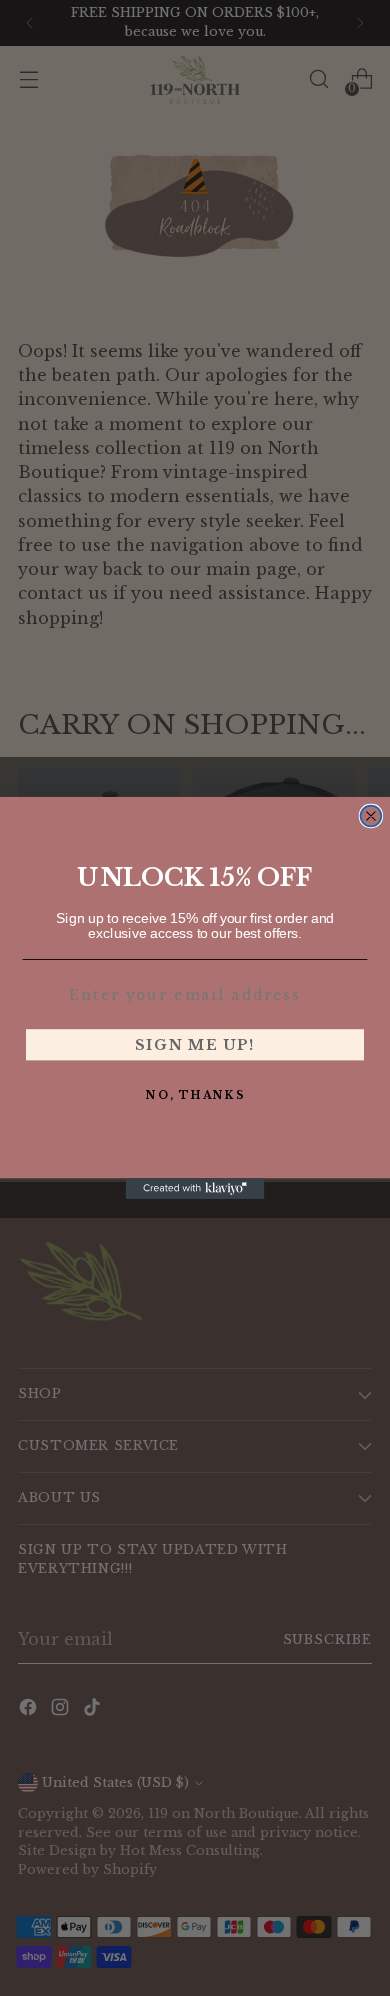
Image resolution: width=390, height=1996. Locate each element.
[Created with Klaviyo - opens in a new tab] (195, 1188)
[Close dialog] (371, 816)
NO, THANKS (195, 1094)
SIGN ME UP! (195, 1044)
